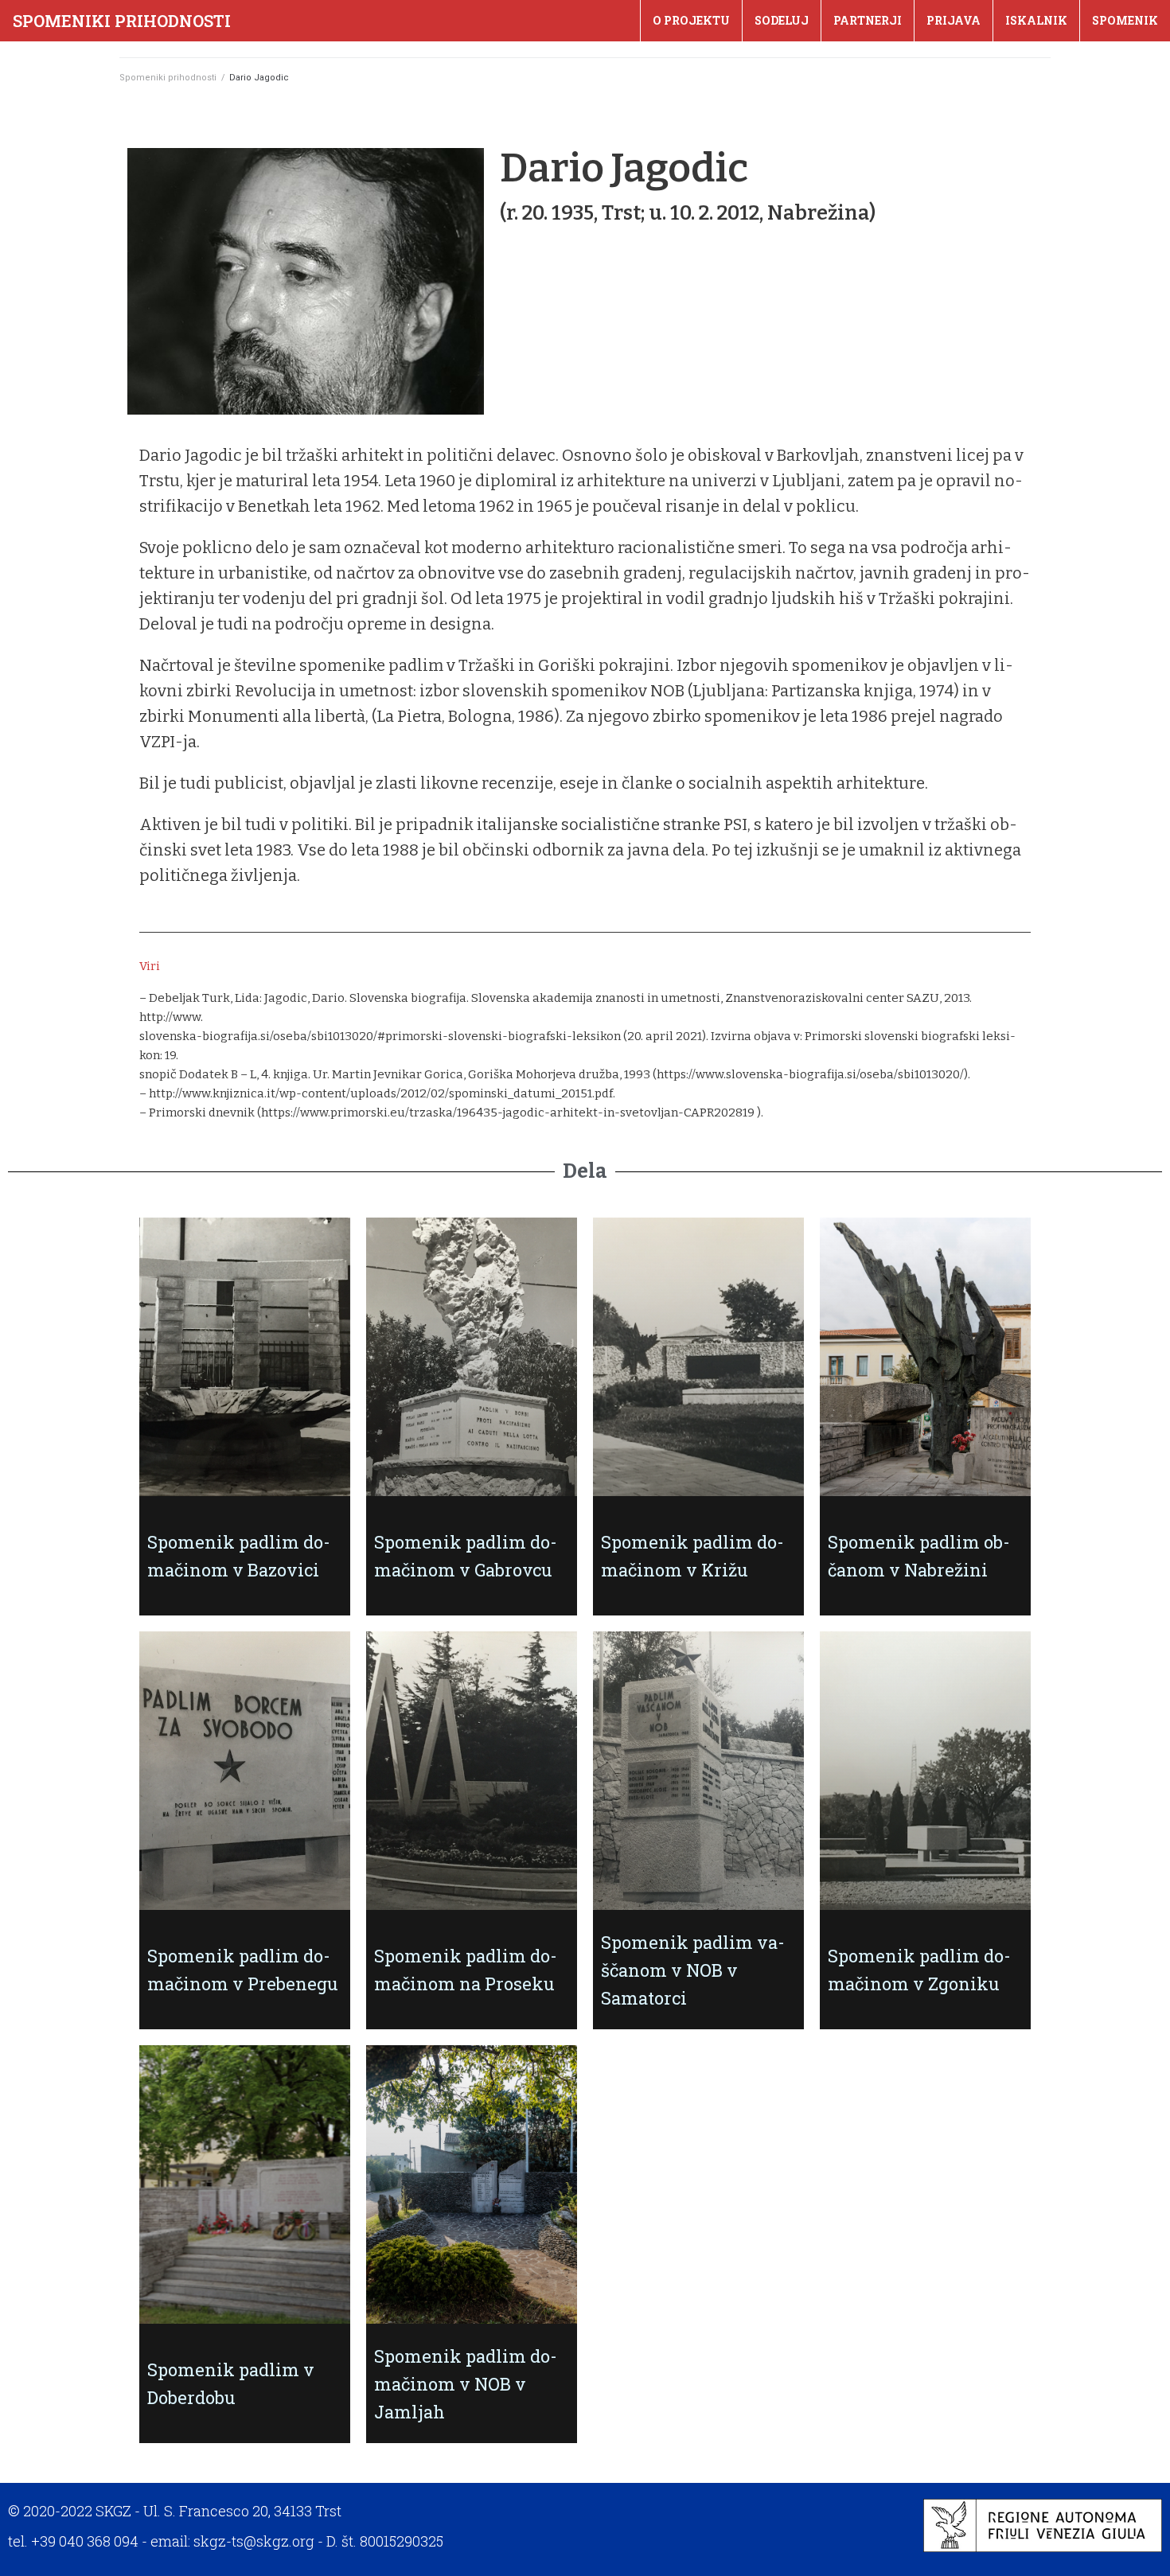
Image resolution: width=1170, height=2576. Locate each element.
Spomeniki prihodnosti (122, 21)
